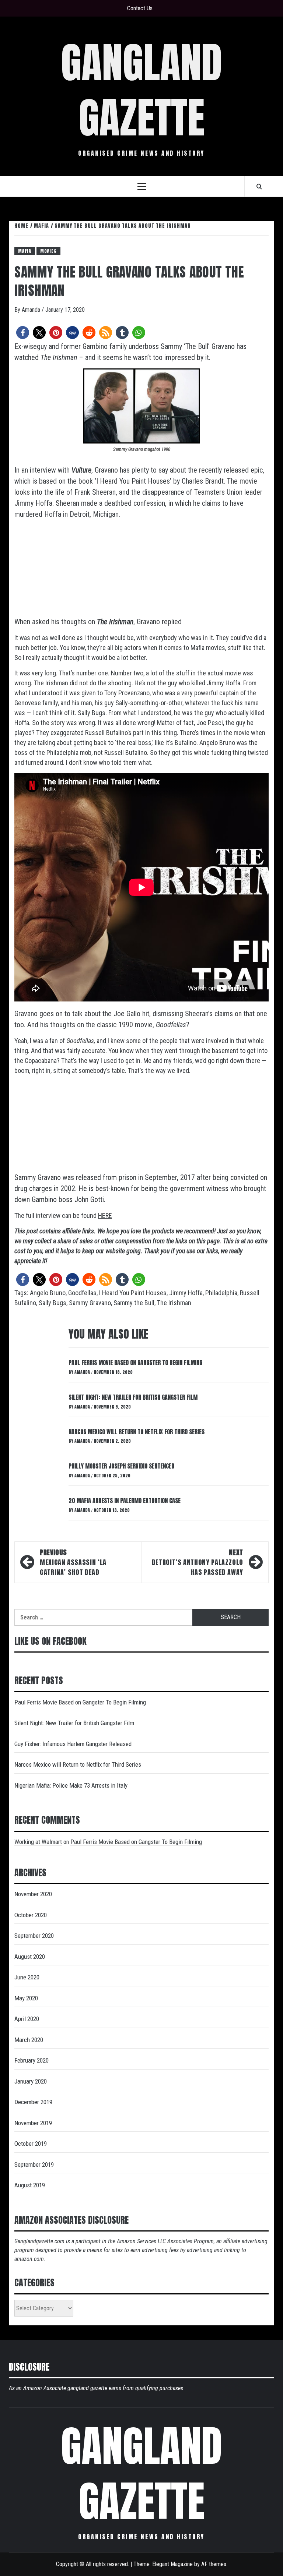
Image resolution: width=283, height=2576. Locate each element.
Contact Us (140, 8)
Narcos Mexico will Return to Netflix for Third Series (137, 1432)
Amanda (32, 310)
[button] (23, 333)
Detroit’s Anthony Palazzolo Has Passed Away (198, 1562)
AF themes (214, 2564)
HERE (105, 1215)
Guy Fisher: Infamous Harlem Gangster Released (73, 1744)
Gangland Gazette (141, 90)
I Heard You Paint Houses (133, 1293)
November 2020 (33, 1894)
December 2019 (33, 2102)
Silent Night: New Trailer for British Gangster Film (133, 1397)
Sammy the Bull (134, 1303)
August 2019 (30, 2185)
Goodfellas (82, 1293)
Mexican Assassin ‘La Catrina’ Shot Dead (73, 1562)
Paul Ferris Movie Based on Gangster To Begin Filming (135, 1363)
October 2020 (31, 1915)
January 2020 (31, 2081)
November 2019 (33, 2123)
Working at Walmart (38, 1842)
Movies (48, 251)
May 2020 (26, 1998)
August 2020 (30, 1957)
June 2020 (27, 1977)
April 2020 (27, 2019)
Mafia (25, 251)
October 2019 (31, 2144)
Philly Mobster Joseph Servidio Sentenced (121, 1466)
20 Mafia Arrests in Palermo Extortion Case (125, 1501)
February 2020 (32, 2060)
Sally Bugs (53, 1303)
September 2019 (34, 2165)
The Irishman (174, 1303)
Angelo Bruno (48, 1293)
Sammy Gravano (90, 1303)
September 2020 (34, 1936)
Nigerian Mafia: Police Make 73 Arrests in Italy (71, 1785)
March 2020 (29, 2040)
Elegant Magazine (172, 2564)
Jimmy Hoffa (186, 1293)
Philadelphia (221, 1293)
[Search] (259, 186)
